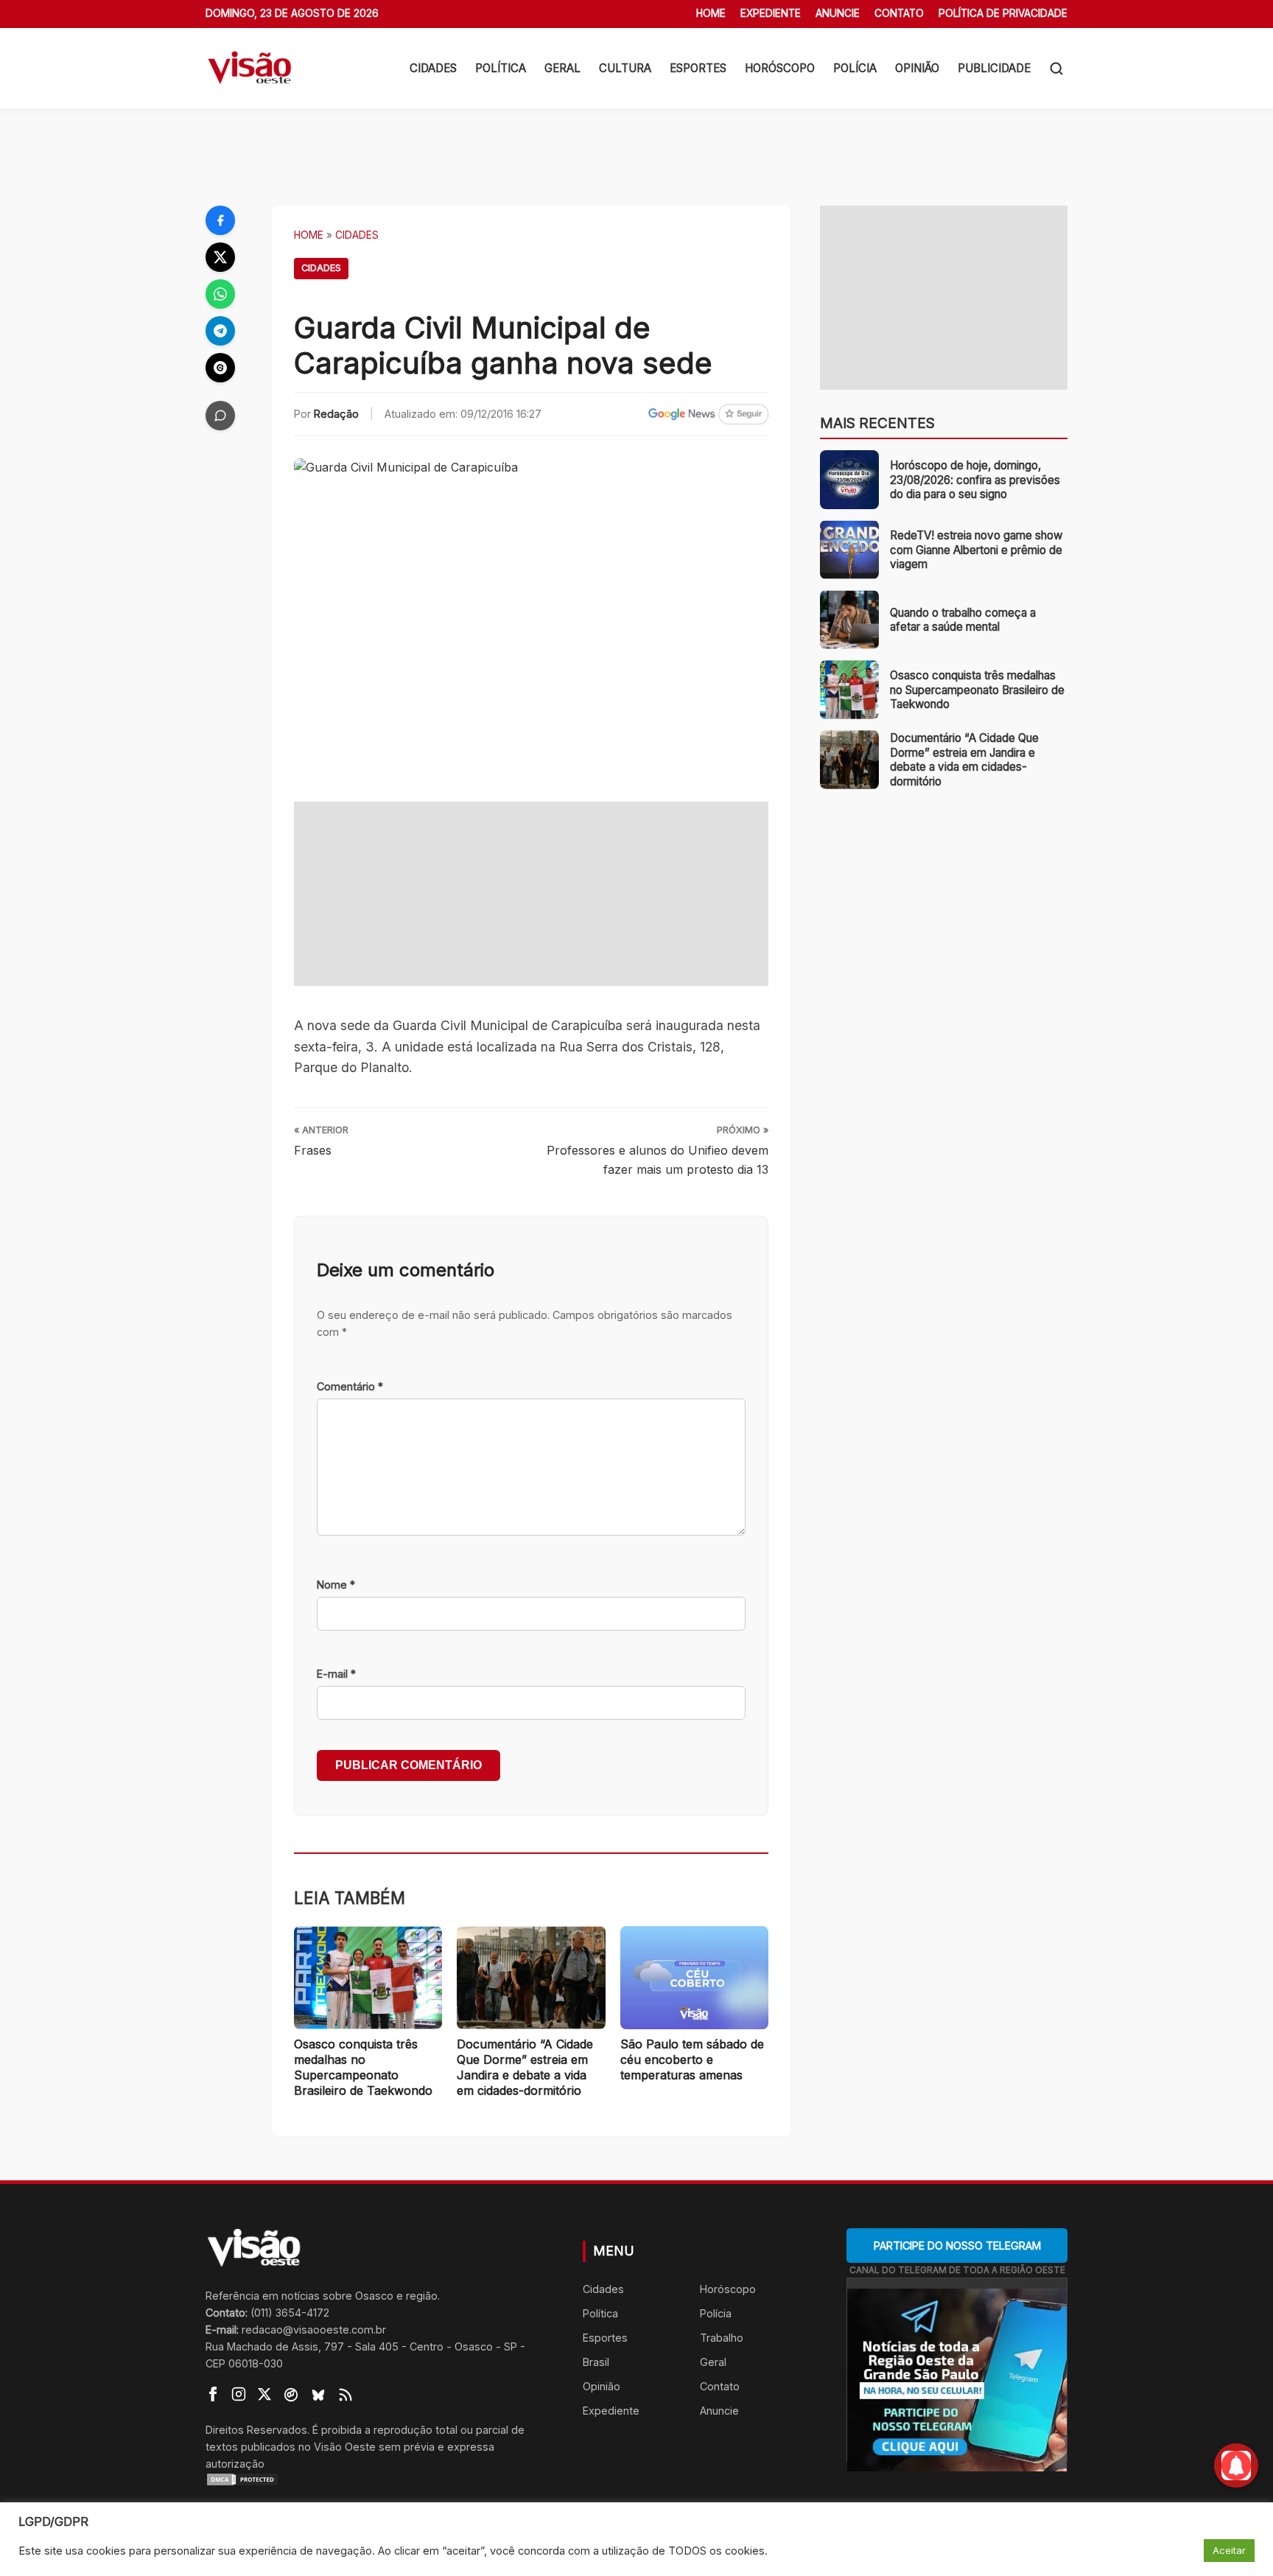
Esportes (698, 68)
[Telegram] (220, 331)
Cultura (625, 68)
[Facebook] (220, 220)
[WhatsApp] (220, 294)
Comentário (350, 1386)
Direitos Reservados (256, 2430)
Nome (336, 1585)
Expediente (771, 13)
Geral (562, 68)
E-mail (336, 1674)
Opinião (917, 68)
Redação (336, 414)
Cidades (433, 68)
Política (501, 68)
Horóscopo (780, 68)
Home (711, 13)
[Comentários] (220, 416)
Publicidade (994, 68)
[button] (1056, 69)
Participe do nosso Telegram (957, 2246)
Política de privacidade (1003, 13)
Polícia (855, 68)
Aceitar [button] (1229, 2550)
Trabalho (722, 2338)
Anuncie (838, 13)
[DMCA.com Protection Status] (376, 2479)
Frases (313, 1150)
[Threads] (220, 368)
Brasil (596, 2362)
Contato (899, 13)
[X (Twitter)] (220, 257)
